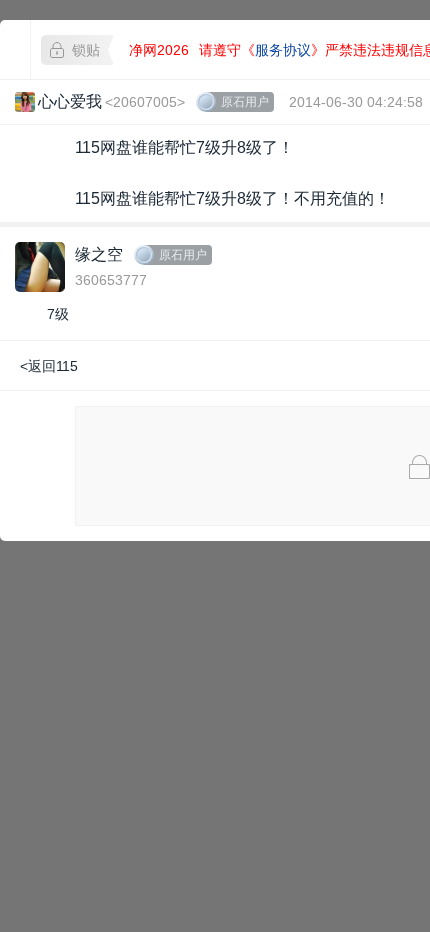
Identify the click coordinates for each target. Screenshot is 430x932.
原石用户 (245, 102)
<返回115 (49, 366)
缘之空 (99, 254)
